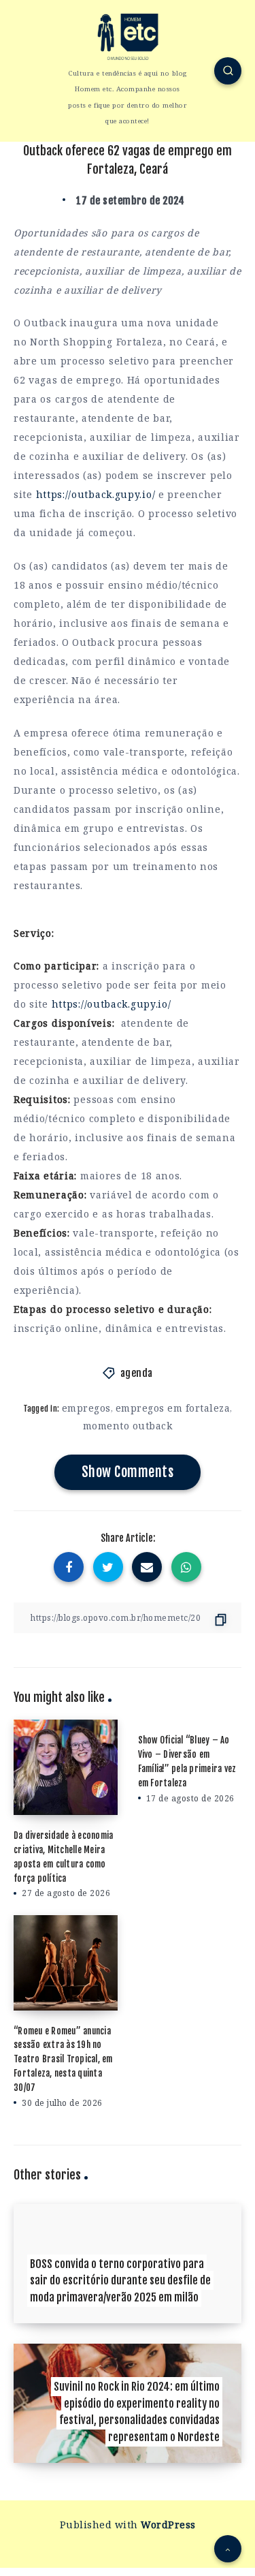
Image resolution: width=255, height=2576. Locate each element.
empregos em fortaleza (173, 1408)
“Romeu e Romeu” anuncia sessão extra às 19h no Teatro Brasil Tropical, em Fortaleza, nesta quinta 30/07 (63, 2059)
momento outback (128, 1426)
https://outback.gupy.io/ (96, 494)
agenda (137, 1373)
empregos (86, 1408)
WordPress (168, 2525)
